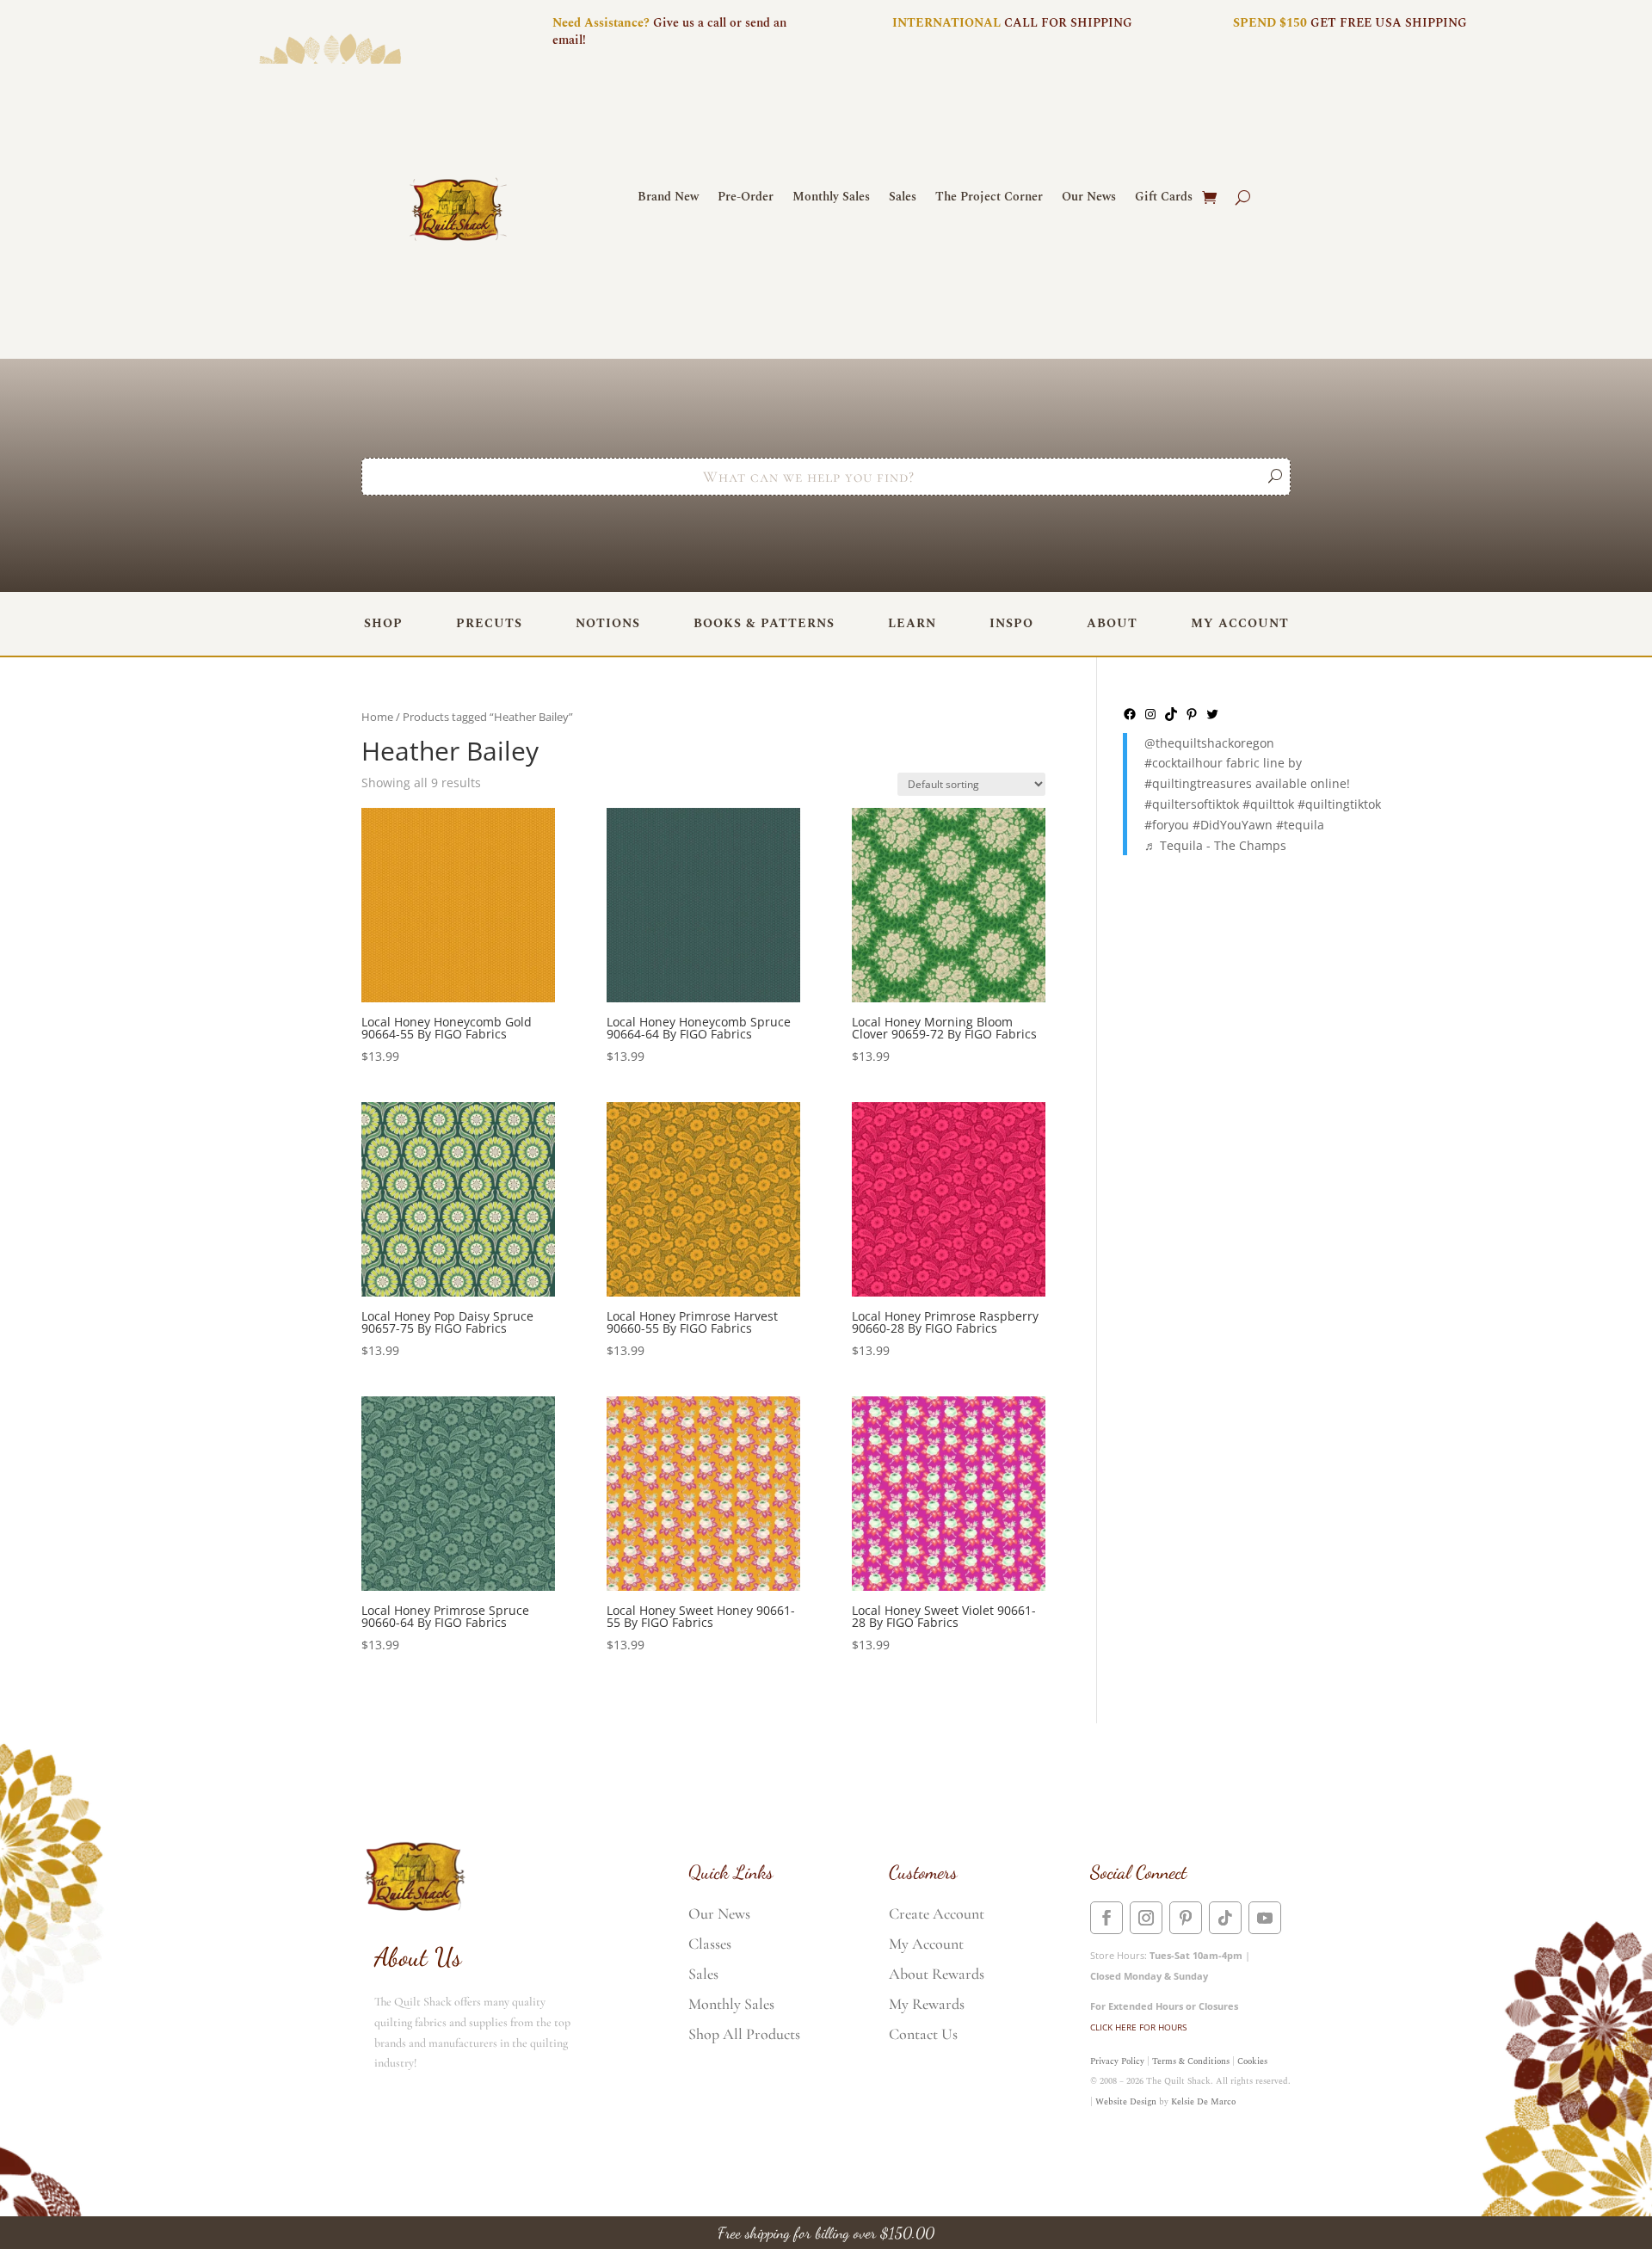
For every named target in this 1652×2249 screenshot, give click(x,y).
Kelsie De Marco (1203, 2102)
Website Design (1126, 2102)
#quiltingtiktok (1339, 804)
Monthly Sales (831, 198)
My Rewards (927, 2004)
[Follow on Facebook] (1106, 1918)
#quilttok (1268, 804)
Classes (710, 1944)
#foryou (1167, 825)
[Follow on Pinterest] (1186, 1918)
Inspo (1011, 623)
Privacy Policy (1117, 2061)
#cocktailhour (1184, 763)
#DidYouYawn (1233, 825)
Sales (903, 198)
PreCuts (489, 623)
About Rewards (937, 1974)
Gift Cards (1164, 198)
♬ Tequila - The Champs (1215, 845)
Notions (608, 623)
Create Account (937, 1913)
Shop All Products (744, 2034)
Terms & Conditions (1191, 2061)
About (1112, 623)
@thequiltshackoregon (1209, 743)
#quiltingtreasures (1198, 783)
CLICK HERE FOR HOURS (1138, 2027)
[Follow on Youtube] (1265, 1918)
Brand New (668, 198)
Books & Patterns (764, 623)
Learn (912, 623)
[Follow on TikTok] (1225, 1918)
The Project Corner (989, 198)
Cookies (1252, 2061)
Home (377, 717)
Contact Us (923, 2034)
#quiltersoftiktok (1192, 804)
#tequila (1300, 825)
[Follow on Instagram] (1146, 1918)
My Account (1240, 623)
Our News (1089, 198)
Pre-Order (746, 198)
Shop (383, 623)
